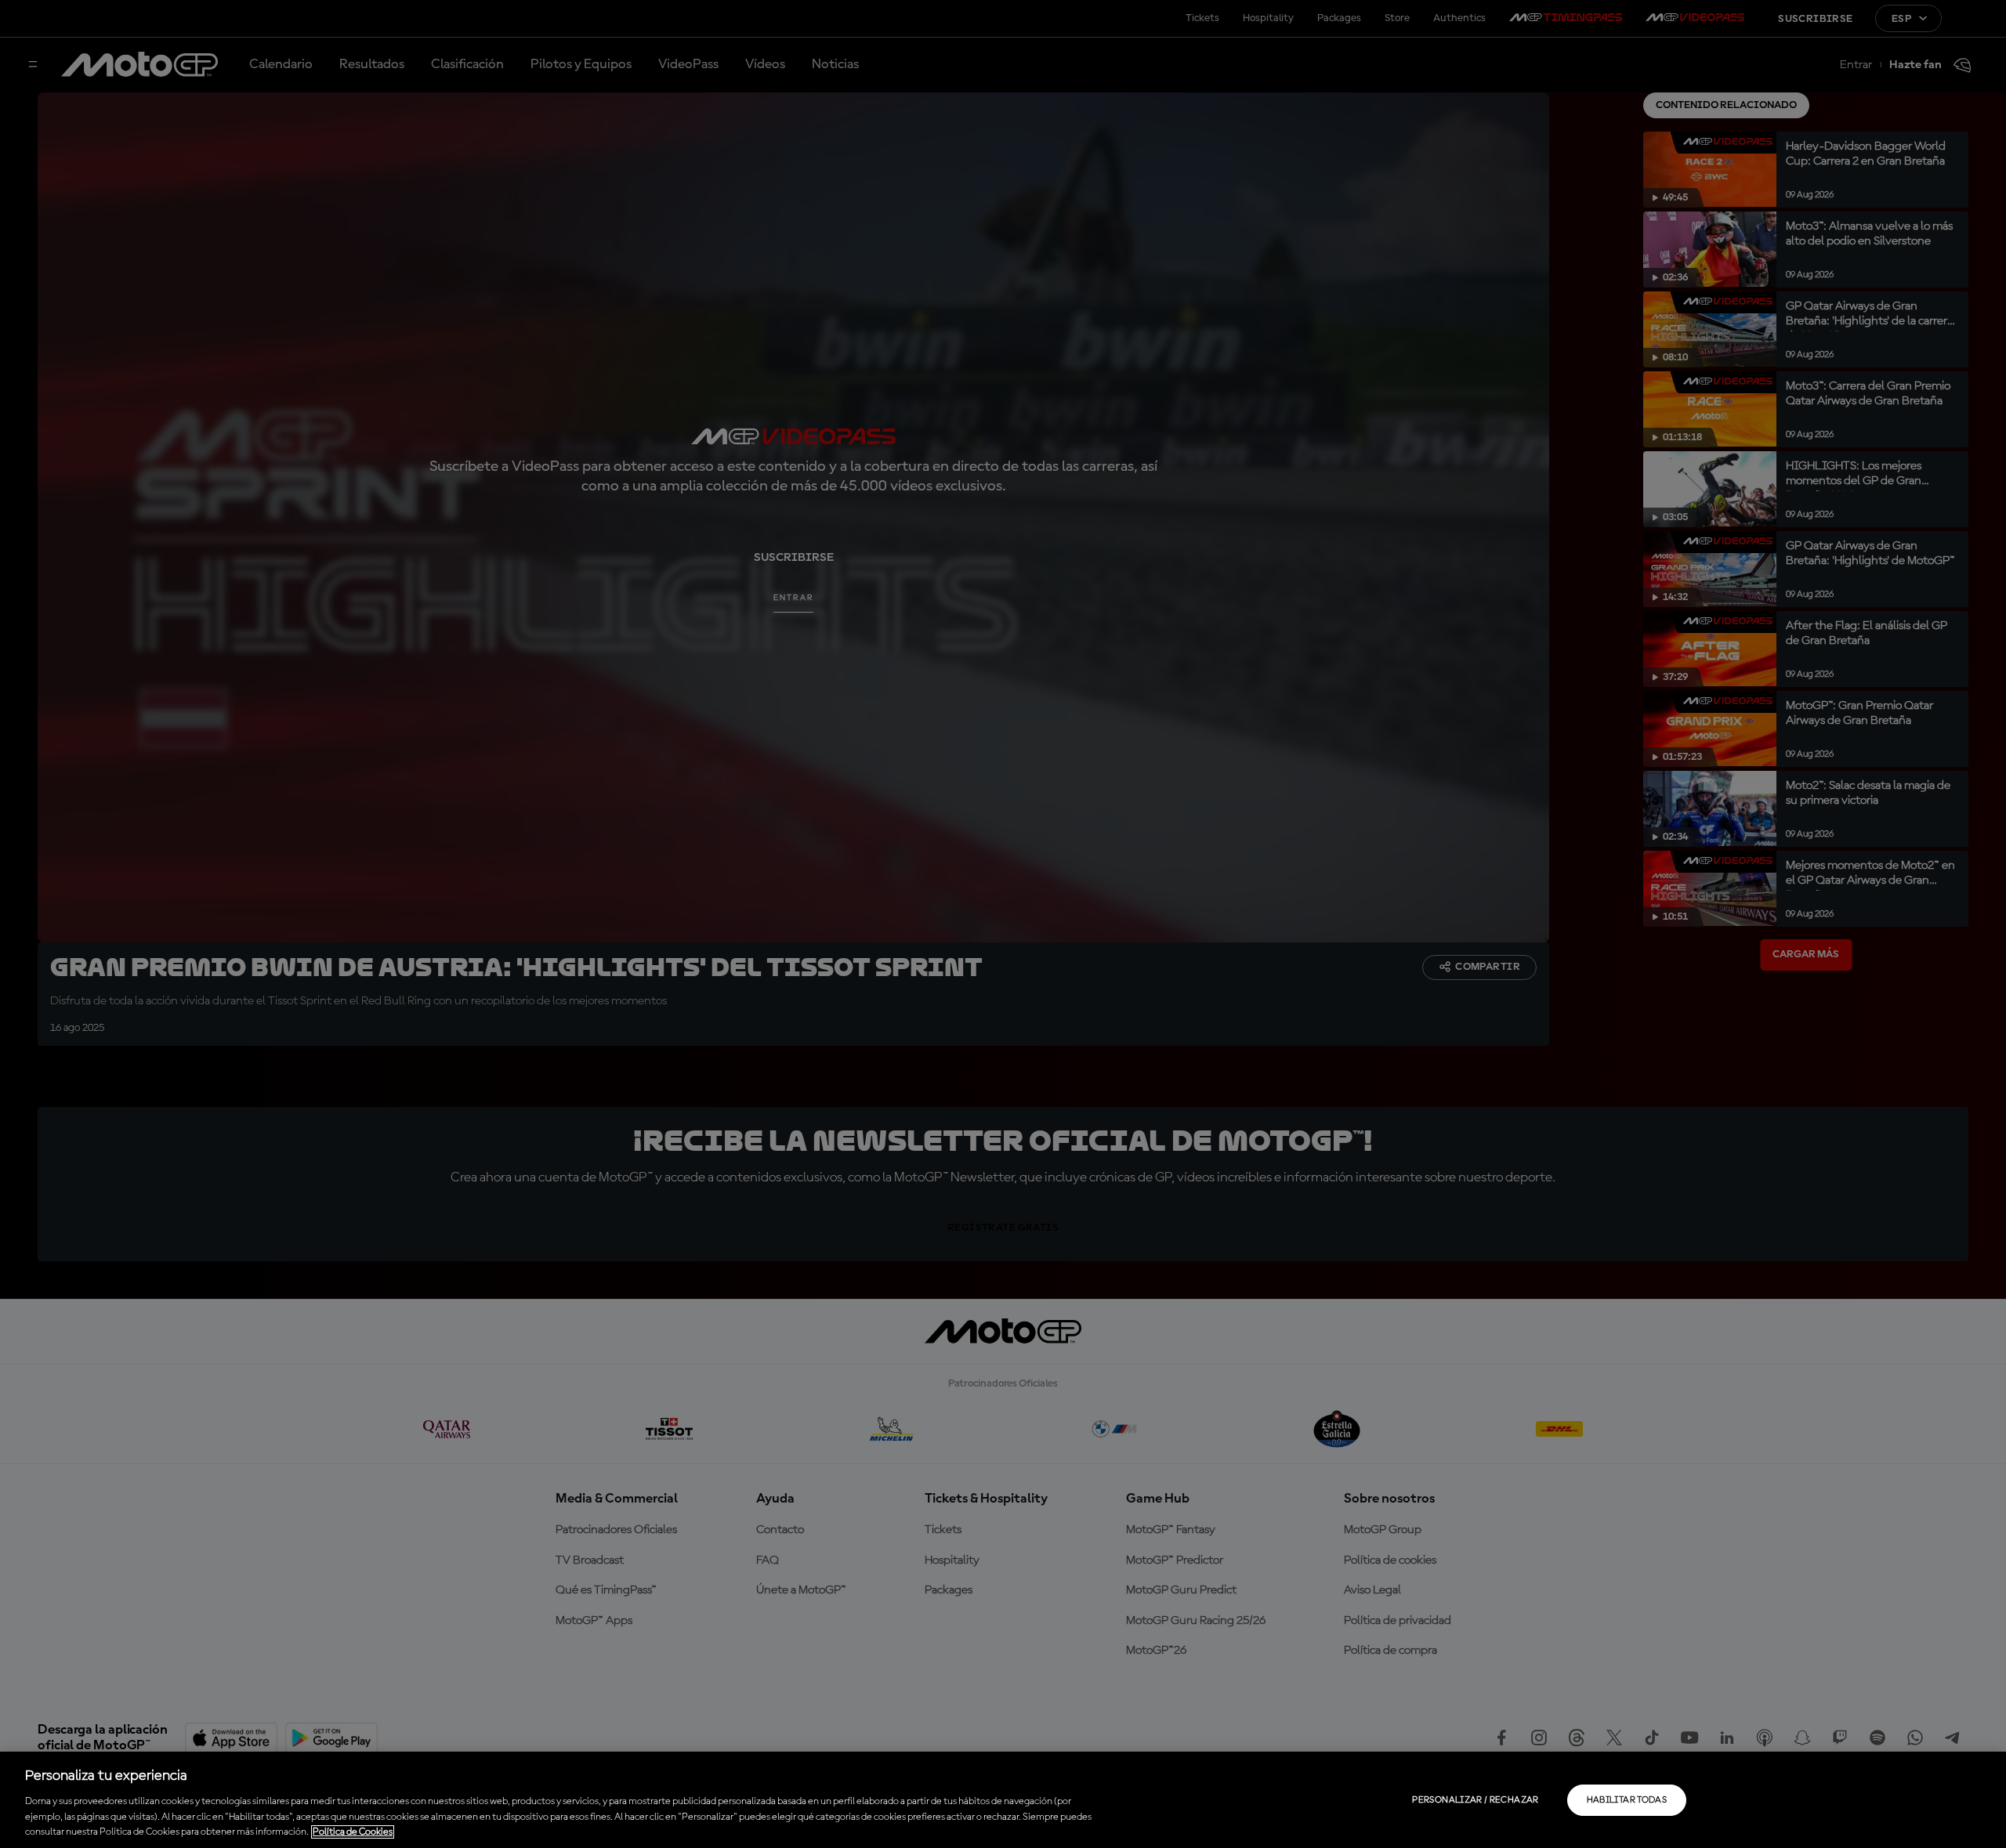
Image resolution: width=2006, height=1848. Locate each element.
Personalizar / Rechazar (1475, 1800)
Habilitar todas (1627, 1800)
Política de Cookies (353, 1832)
